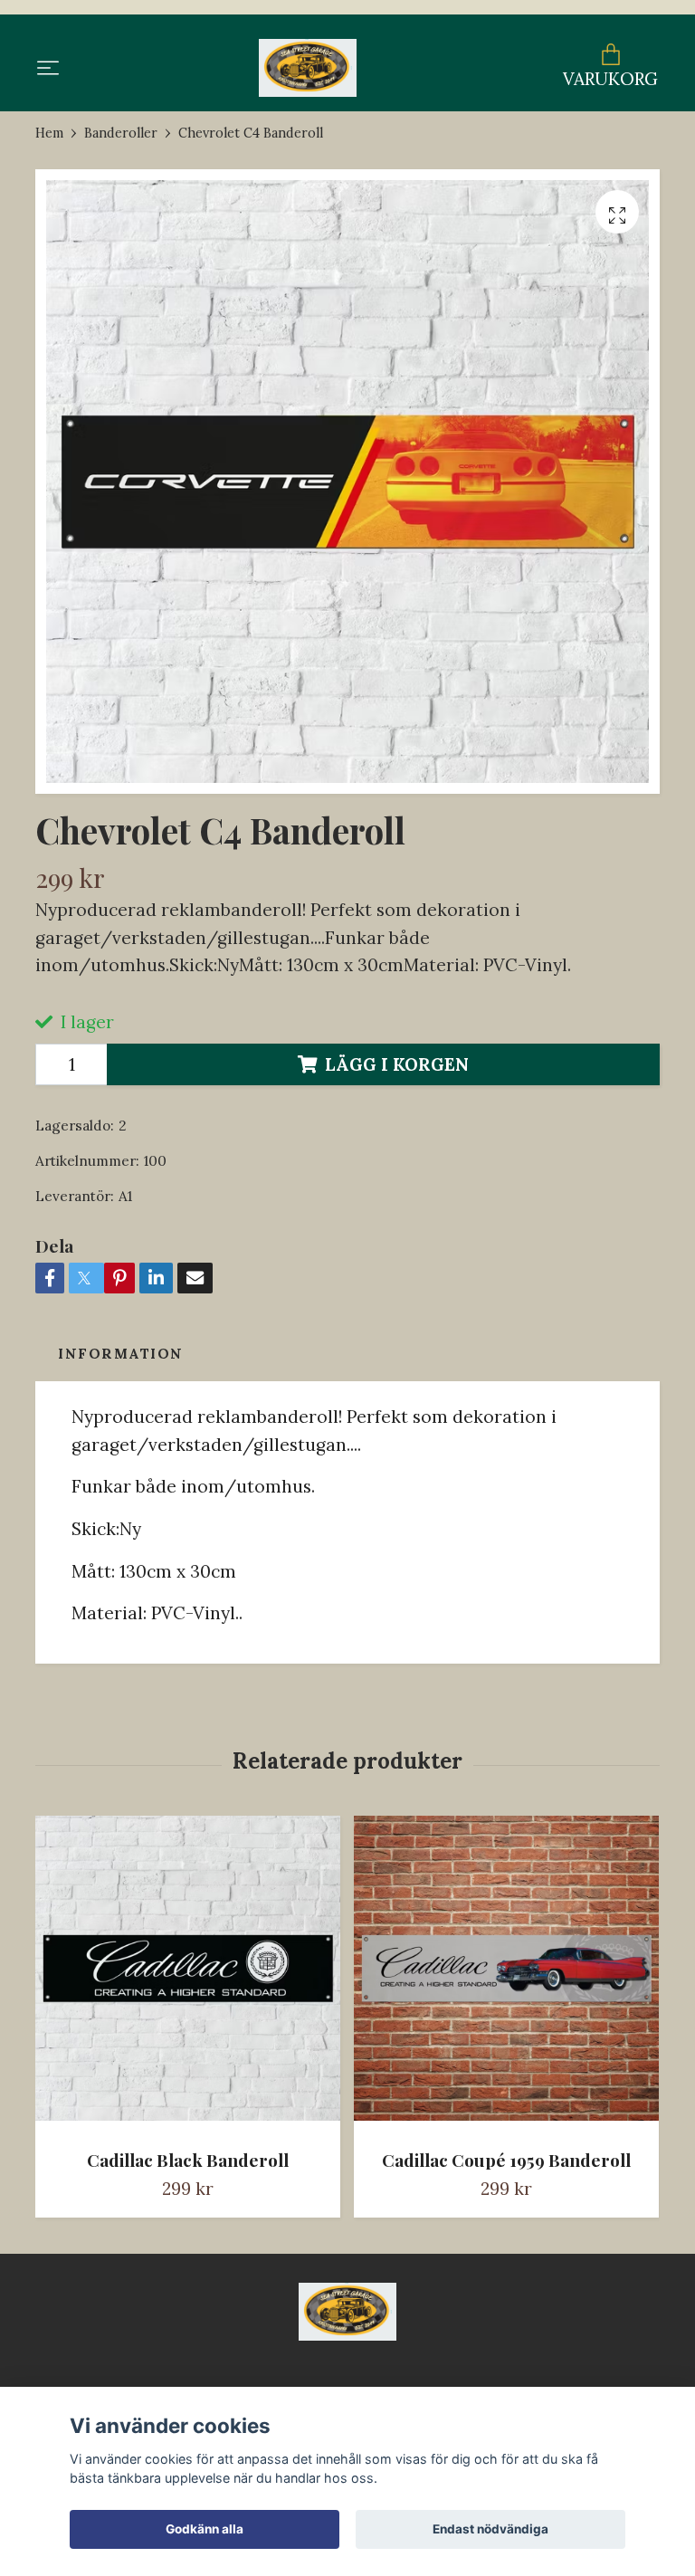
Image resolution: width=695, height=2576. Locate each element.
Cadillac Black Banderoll (188, 2160)
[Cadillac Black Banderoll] (188, 1975)
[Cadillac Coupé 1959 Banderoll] (506, 1975)
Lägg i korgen (397, 1064)
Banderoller (121, 133)
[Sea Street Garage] (307, 68)
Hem (49, 133)
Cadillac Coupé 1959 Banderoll (506, 2160)
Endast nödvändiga (490, 2529)
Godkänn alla (205, 2529)
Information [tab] (121, 1354)
